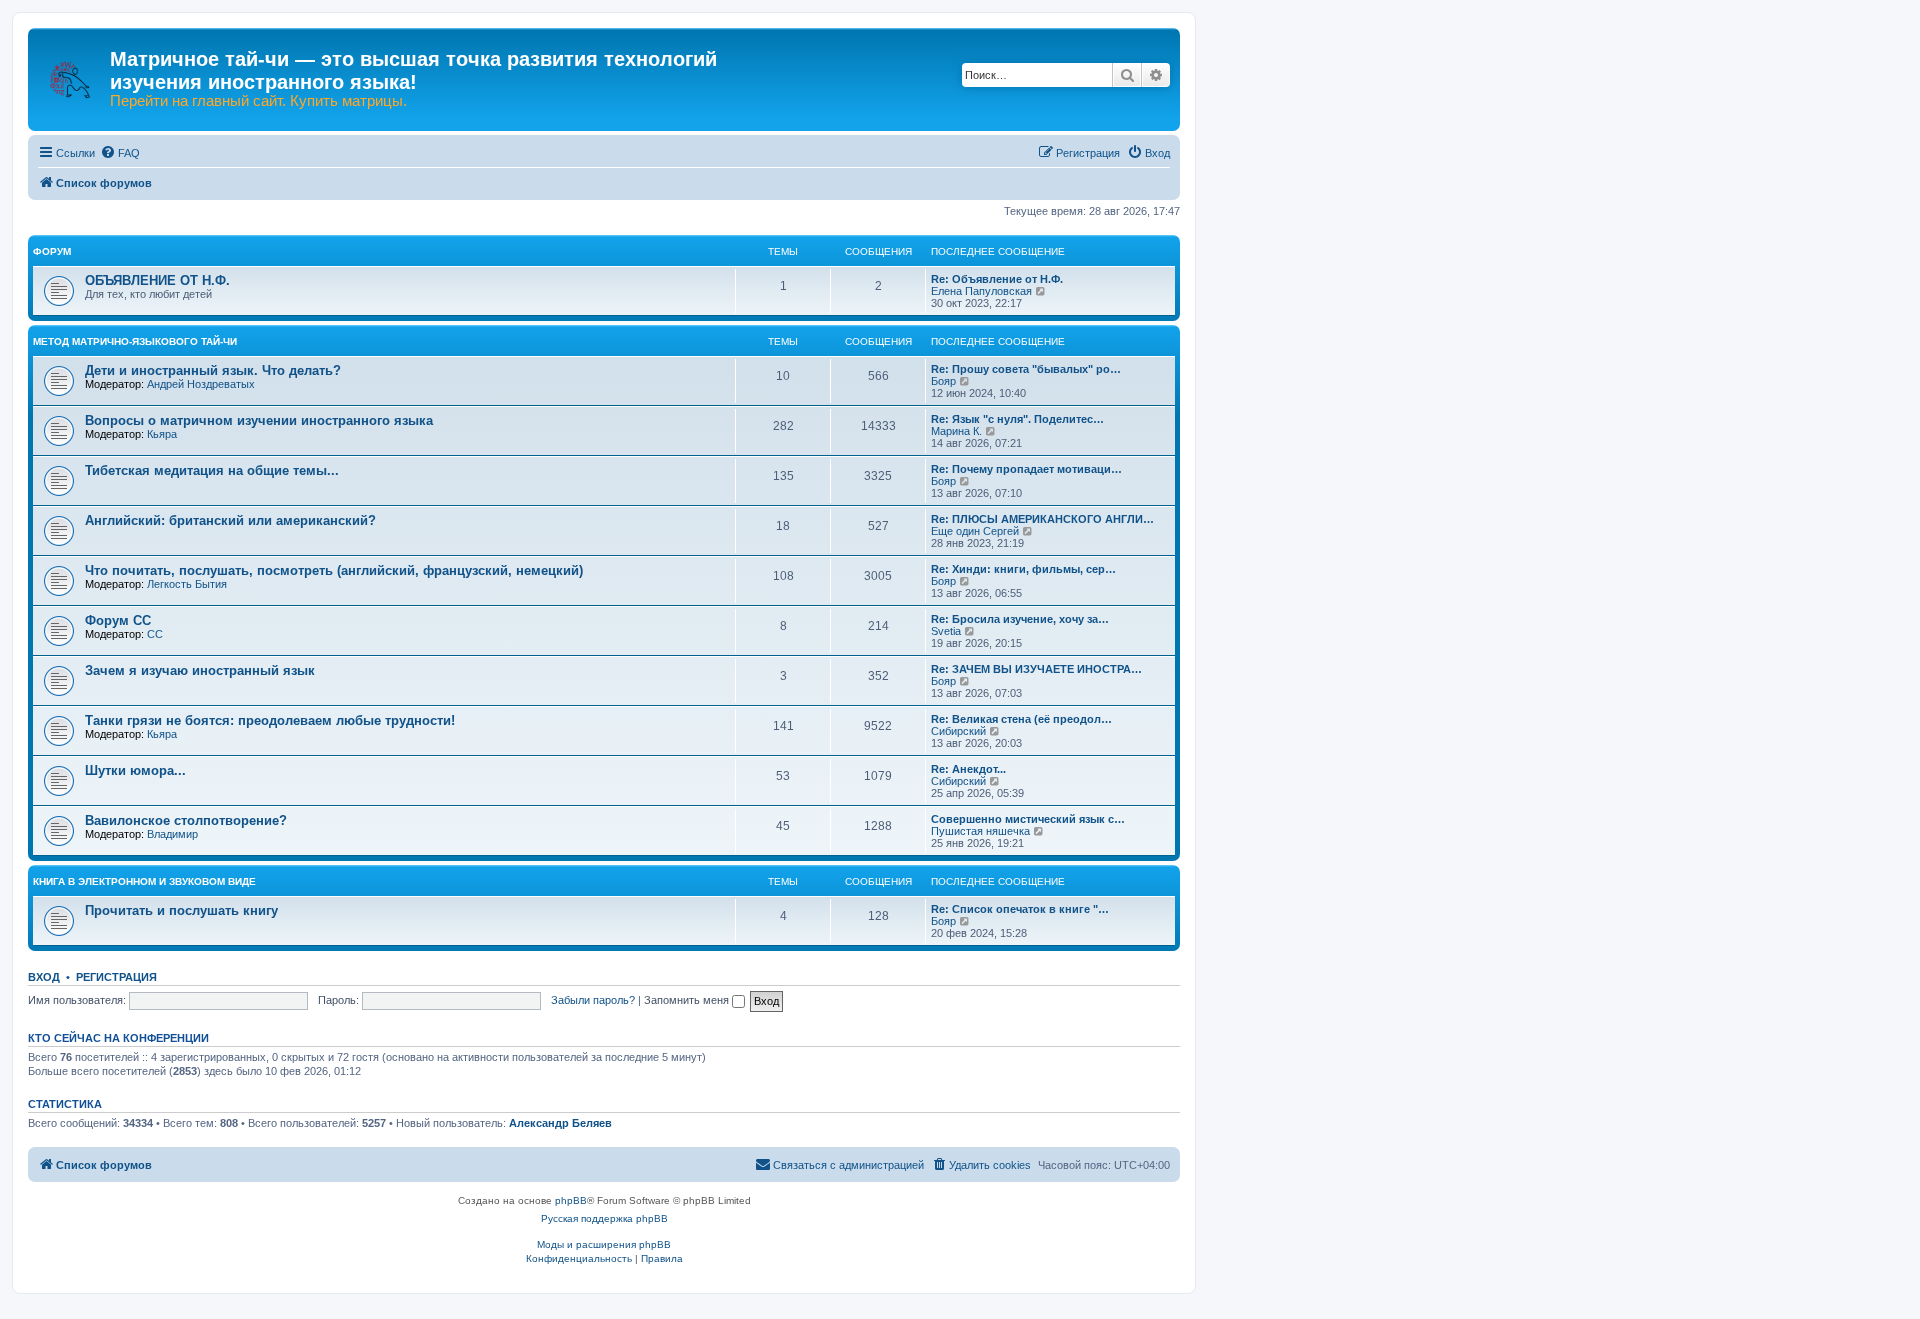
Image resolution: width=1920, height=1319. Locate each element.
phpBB (571, 1200)
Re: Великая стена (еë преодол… (1021, 719)
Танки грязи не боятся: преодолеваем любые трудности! (270, 720)
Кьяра (162, 434)
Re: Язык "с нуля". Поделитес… (1017, 419)
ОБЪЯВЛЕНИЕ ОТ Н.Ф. (157, 280)
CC (155, 634)
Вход (44, 977)
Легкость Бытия (187, 584)
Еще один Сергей (975, 531)
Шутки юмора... (135, 770)
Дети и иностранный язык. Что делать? (213, 370)
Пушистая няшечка (980, 831)
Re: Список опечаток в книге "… (1020, 909)
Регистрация (116, 977)
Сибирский (958, 731)
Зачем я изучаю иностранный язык (200, 670)
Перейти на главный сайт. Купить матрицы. (258, 101)
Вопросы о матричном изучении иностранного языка (259, 420)
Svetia (946, 631)
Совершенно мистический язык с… (1028, 819)
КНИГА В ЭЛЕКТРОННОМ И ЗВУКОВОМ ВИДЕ (144, 881)
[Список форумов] (71, 70)
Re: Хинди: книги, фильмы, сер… (1023, 569)
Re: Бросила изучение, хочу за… (1020, 619)
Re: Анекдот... (968, 769)
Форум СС (118, 620)
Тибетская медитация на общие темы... (212, 470)
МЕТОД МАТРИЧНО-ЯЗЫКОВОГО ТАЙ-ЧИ (135, 341)
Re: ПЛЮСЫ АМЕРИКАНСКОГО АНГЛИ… (1042, 519)
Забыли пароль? (593, 1000)
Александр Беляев (560, 1123)
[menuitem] (120, 153)
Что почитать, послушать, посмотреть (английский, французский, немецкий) (334, 570)
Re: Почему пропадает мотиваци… (1026, 469)
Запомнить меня (688, 1000)
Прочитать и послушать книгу (181, 910)
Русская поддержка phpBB (604, 1218)
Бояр (943, 381)
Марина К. (956, 431)
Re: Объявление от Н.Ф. (997, 279)
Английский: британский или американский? (230, 520)
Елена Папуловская (981, 291)
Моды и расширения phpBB (604, 1244)
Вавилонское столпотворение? (186, 820)
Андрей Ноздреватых (201, 384)
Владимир (172, 834)
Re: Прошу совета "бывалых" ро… (1026, 369)
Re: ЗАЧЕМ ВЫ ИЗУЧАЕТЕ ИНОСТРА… (1036, 669)
